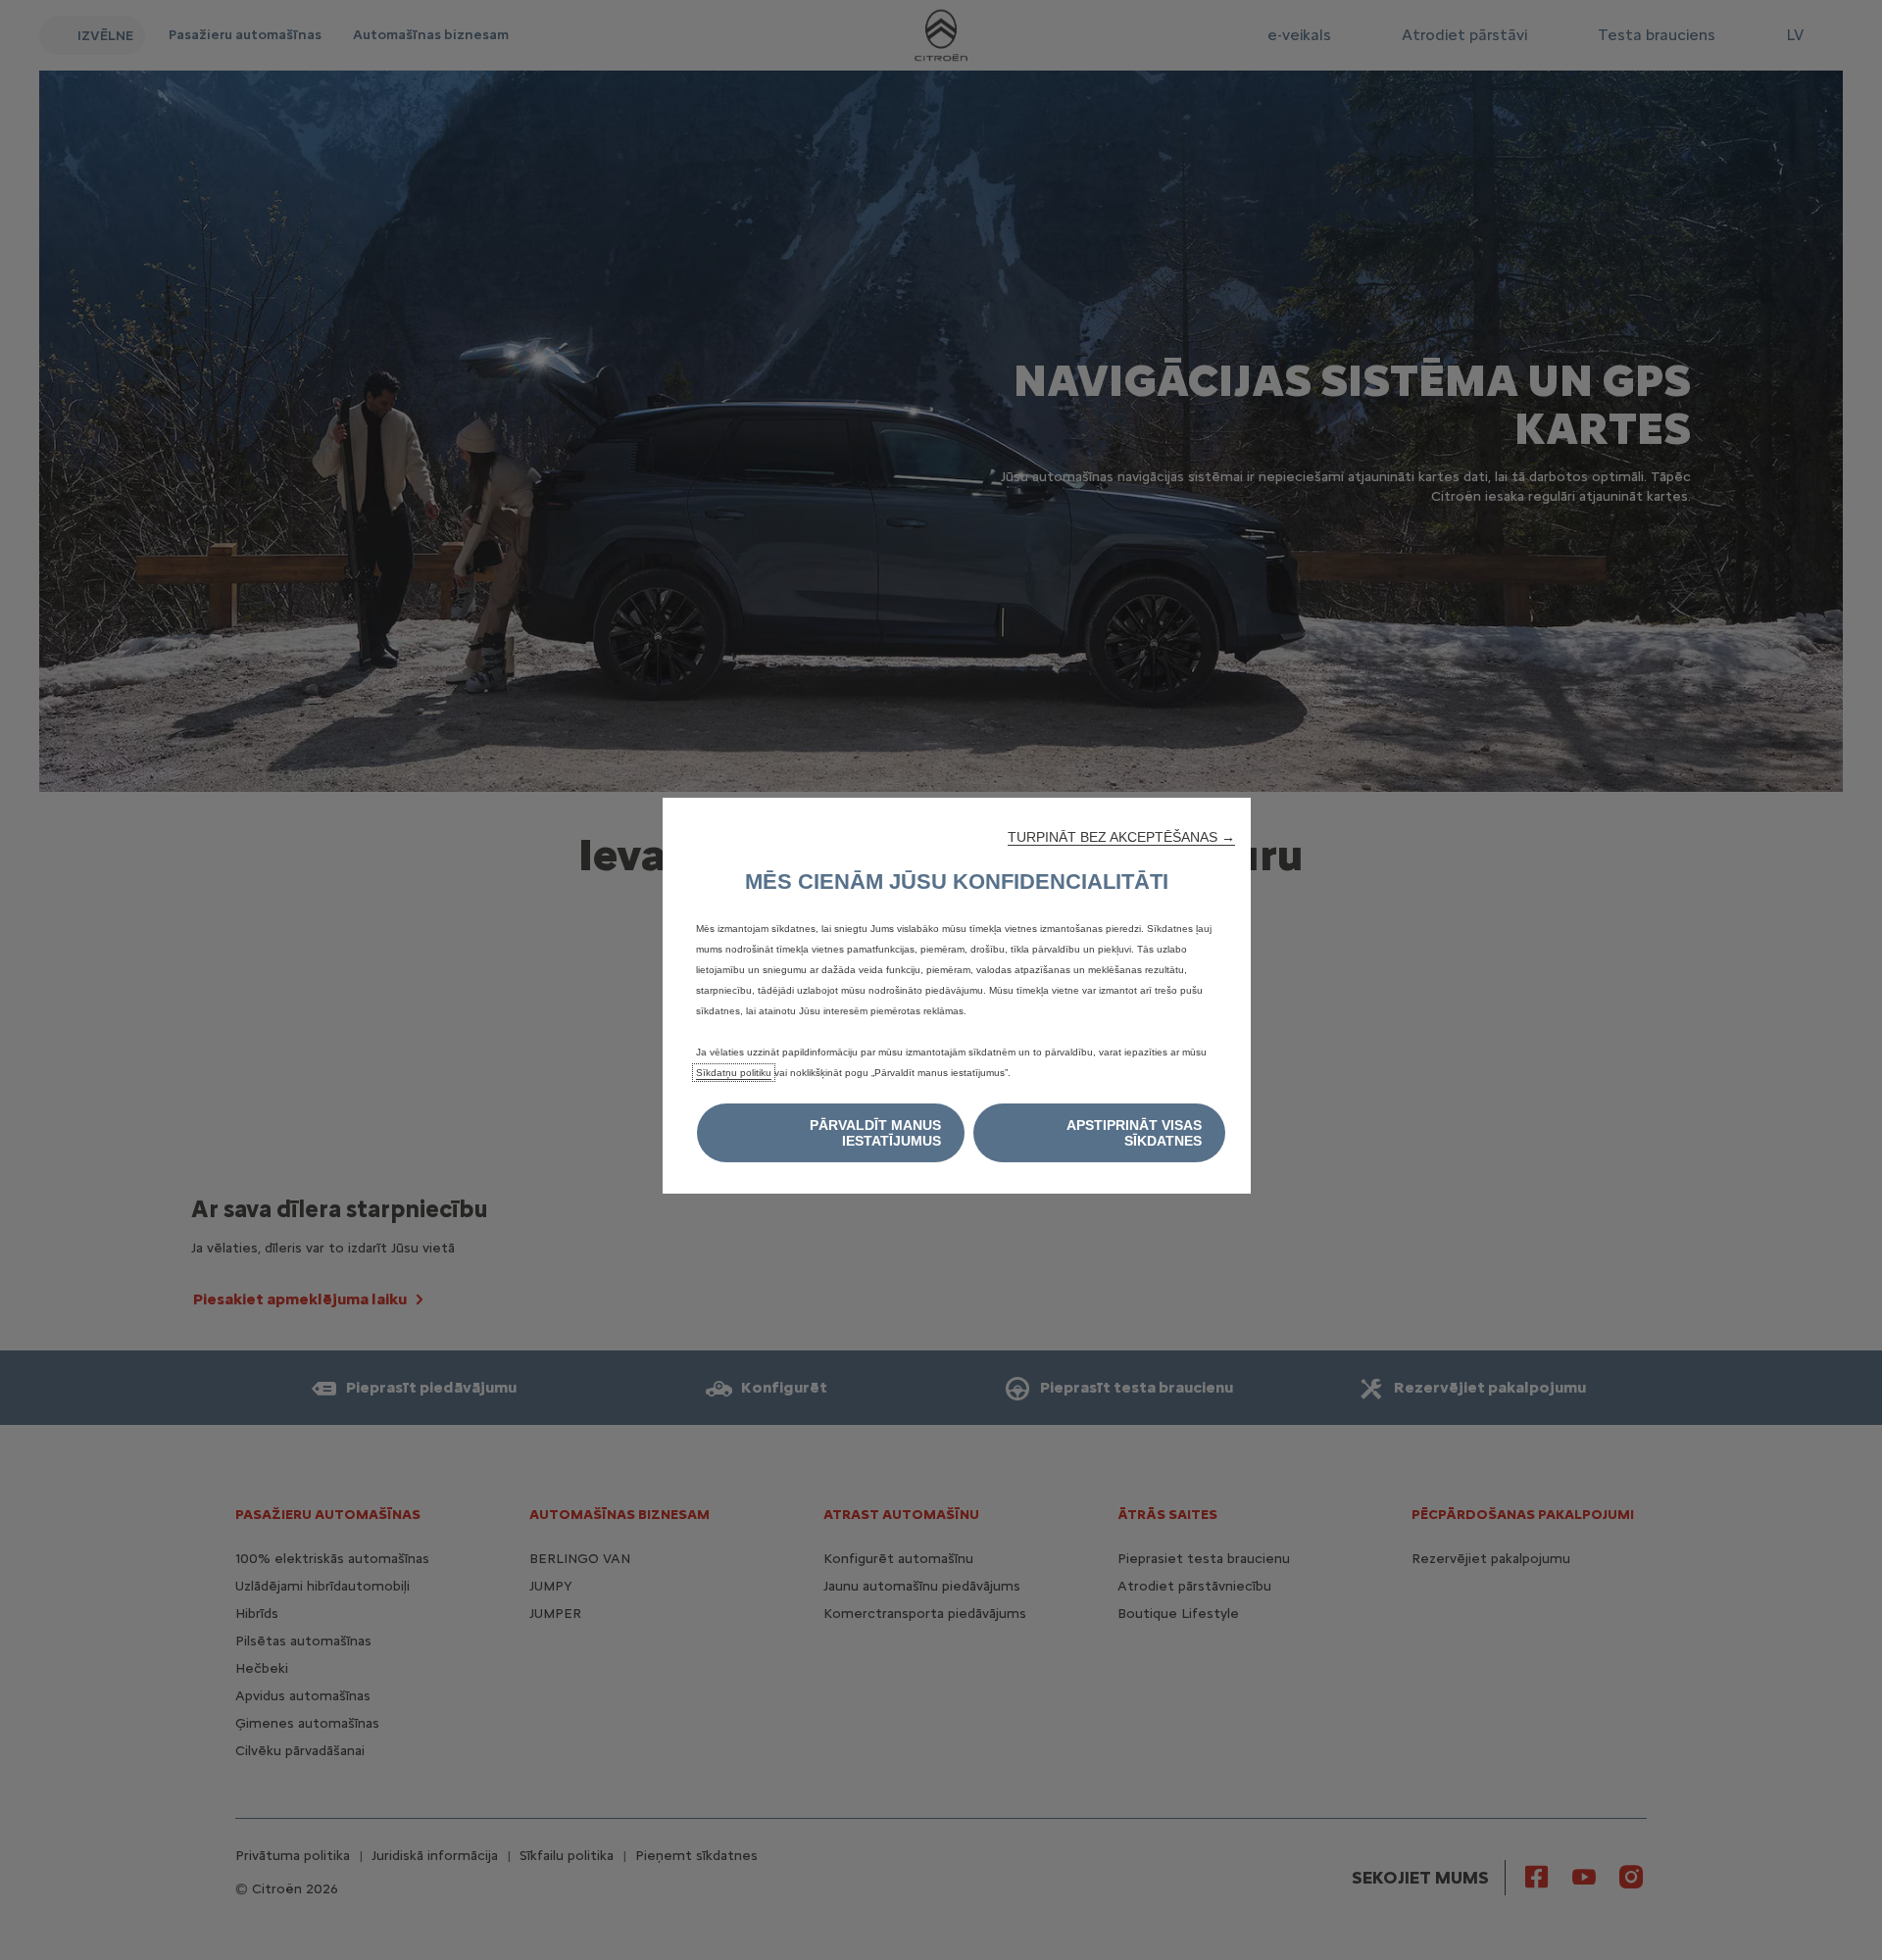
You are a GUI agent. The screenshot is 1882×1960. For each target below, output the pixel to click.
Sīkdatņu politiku (734, 1073)
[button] (1121, 837)
